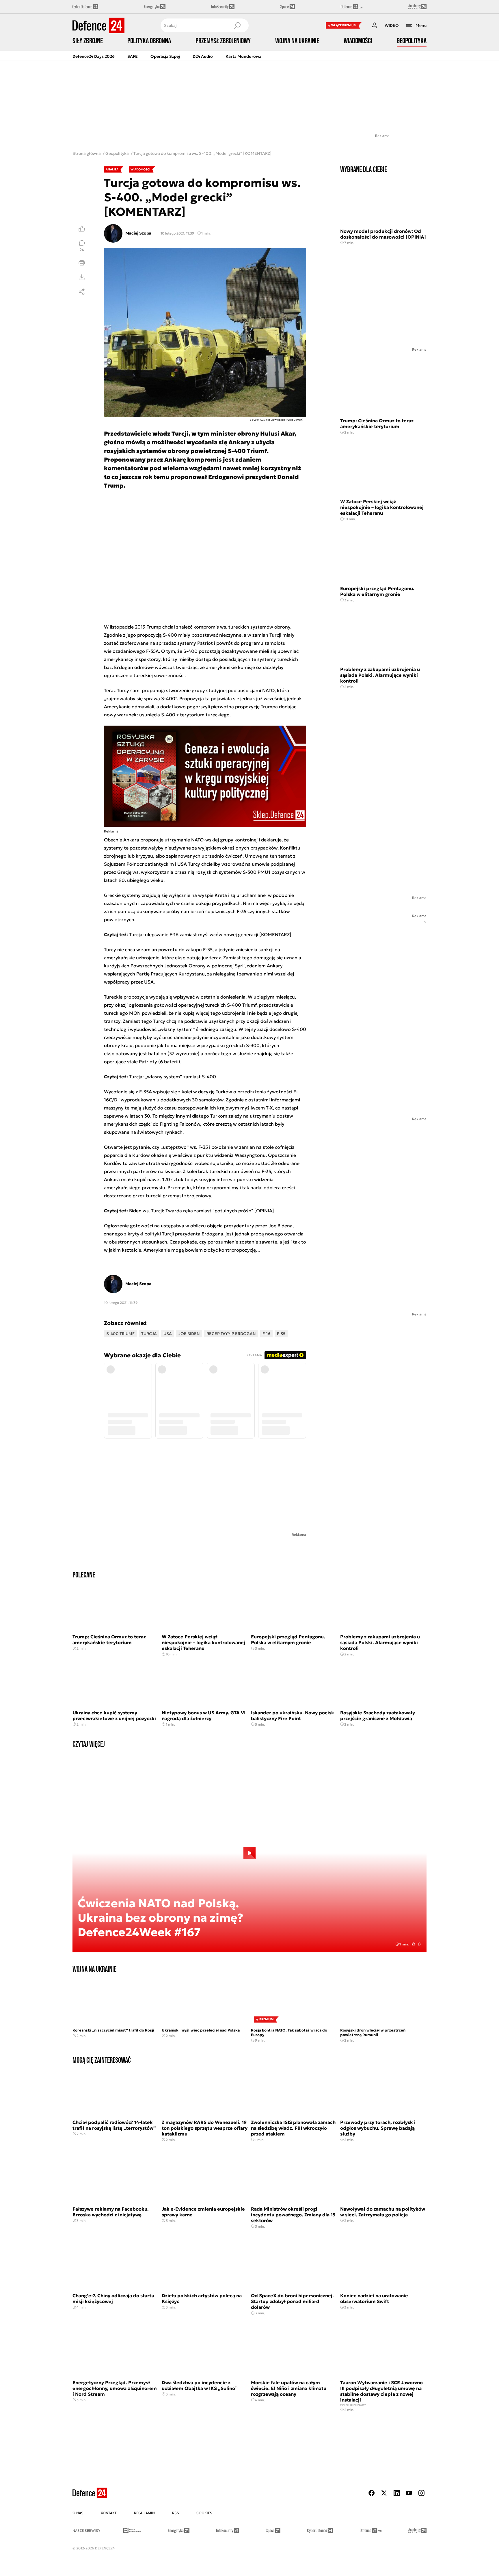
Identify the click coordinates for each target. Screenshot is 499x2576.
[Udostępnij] (82, 292)
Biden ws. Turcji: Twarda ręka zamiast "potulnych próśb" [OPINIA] (202, 1211)
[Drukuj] (82, 263)
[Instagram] (421, 2493)
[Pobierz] (82, 277)
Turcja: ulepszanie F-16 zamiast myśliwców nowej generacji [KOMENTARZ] (210, 934)
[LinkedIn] (396, 2493)
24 (82, 250)
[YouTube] (409, 2493)
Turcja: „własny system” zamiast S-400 (173, 1077)
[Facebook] (372, 2493)
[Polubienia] (82, 229)
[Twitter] (384, 2493)
